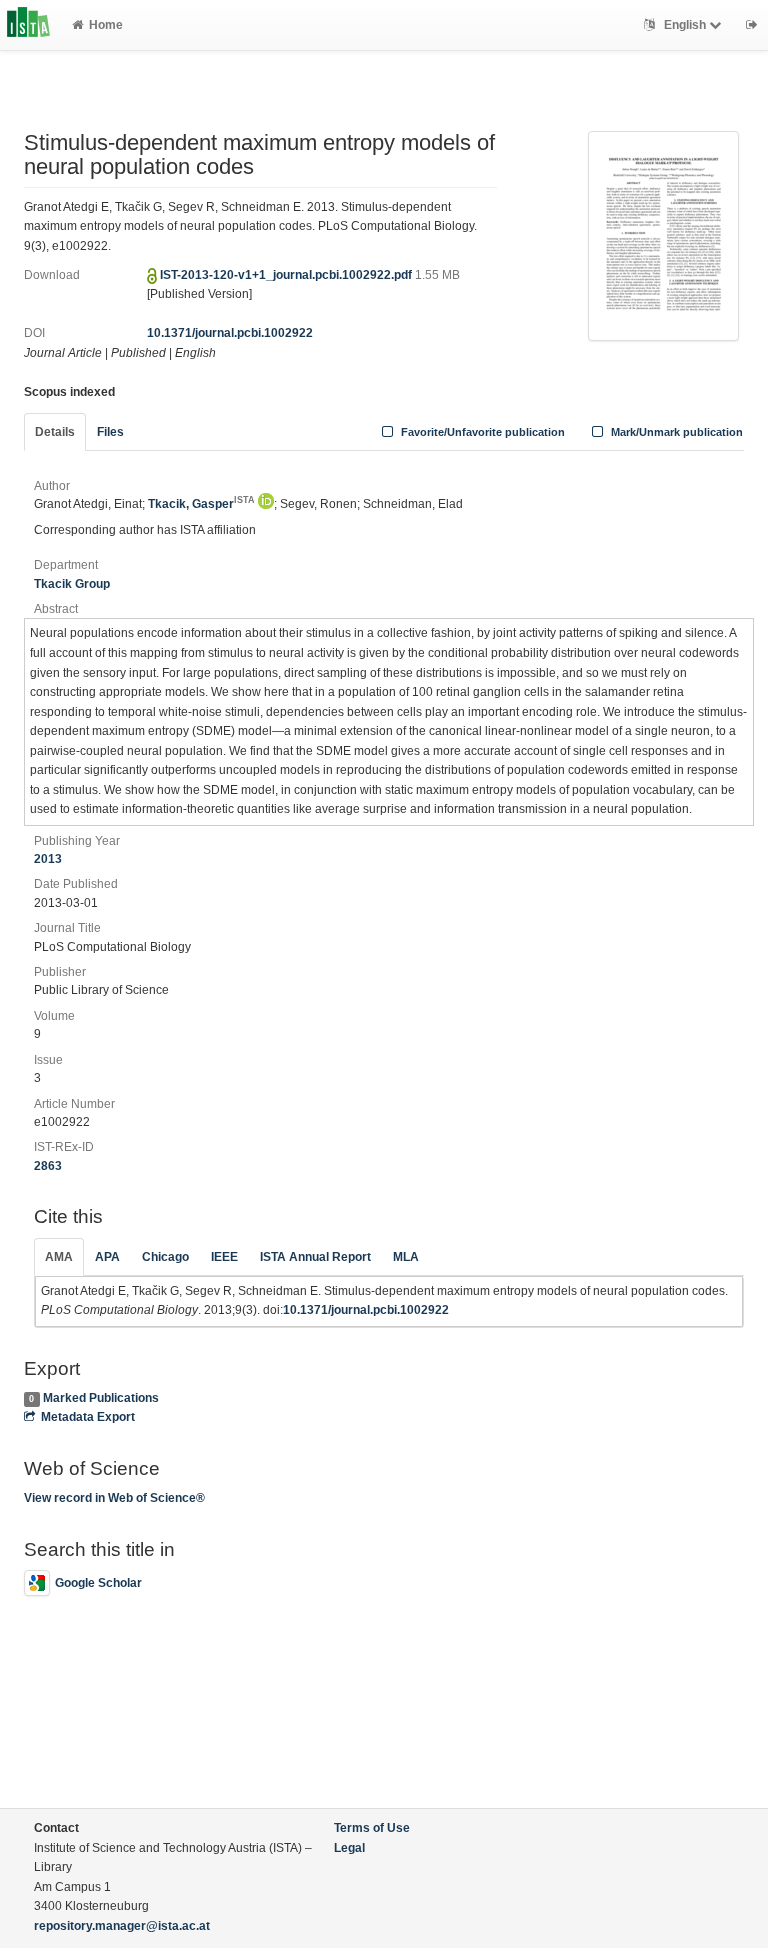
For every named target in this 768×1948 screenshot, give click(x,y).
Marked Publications (101, 1398)
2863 (48, 1166)
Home (106, 25)
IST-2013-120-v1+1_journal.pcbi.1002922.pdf (287, 275)
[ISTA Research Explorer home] (28, 25)
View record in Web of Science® (114, 1498)
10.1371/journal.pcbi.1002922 (230, 333)
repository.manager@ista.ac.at (122, 1926)
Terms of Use (372, 1828)
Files (110, 432)
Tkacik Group (72, 584)
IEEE (224, 1257)
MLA (406, 1257)
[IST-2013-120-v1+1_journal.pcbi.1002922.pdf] (663, 235)
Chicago (165, 1257)
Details (55, 432)
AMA (59, 1257)
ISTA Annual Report (315, 1257)
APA (107, 1257)
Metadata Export (88, 1417)
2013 (48, 859)
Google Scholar (98, 1583)
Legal (349, 1848)
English (685, 25)
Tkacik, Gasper (201, 504)
